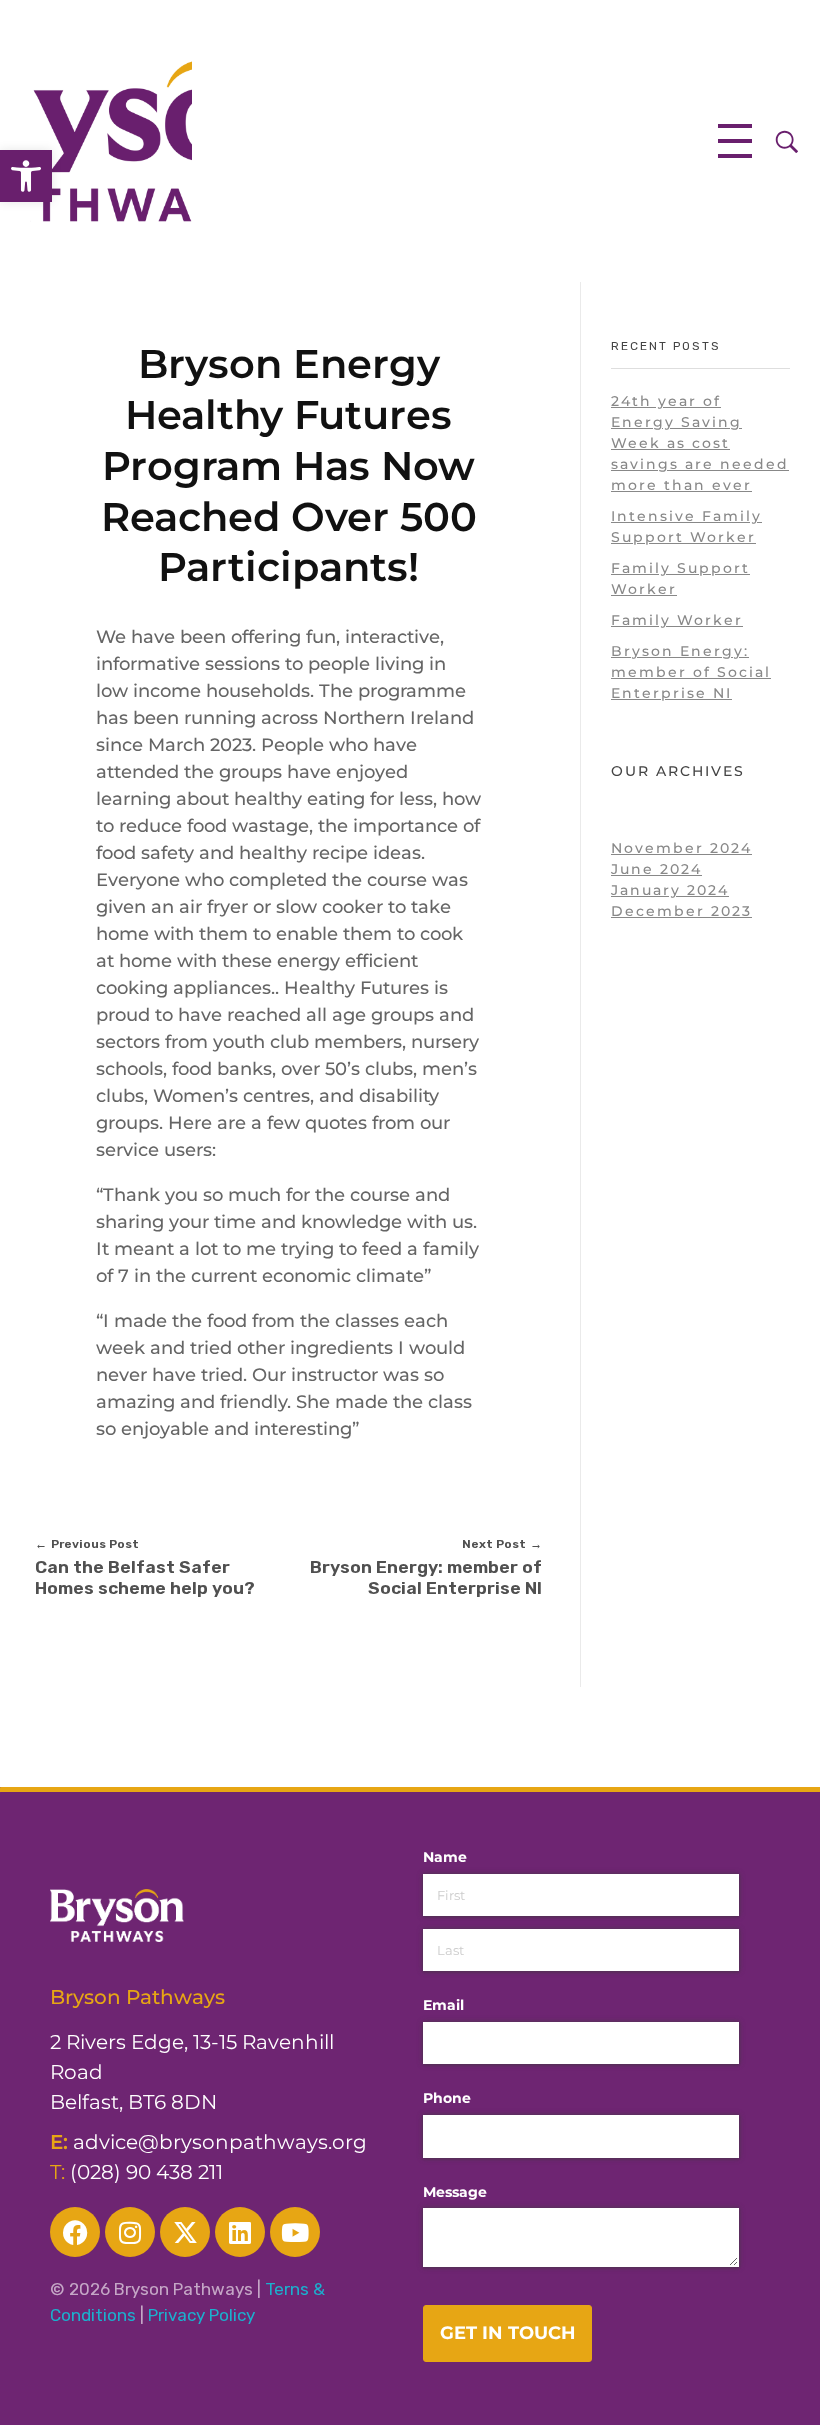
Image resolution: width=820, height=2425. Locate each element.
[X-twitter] (185, 2232)
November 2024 (681, 848)
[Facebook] (75, 2232)
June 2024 (656, 869)
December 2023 (681, 911)
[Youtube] (295, 2232)
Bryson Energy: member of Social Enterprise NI (691, 672)
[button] (26, 176)
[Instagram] (130, 2232)
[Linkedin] (240, 2232)
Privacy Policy (201, 2315)
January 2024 (670, 890)
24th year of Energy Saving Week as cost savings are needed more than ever (700, 443)
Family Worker (677, 620)
